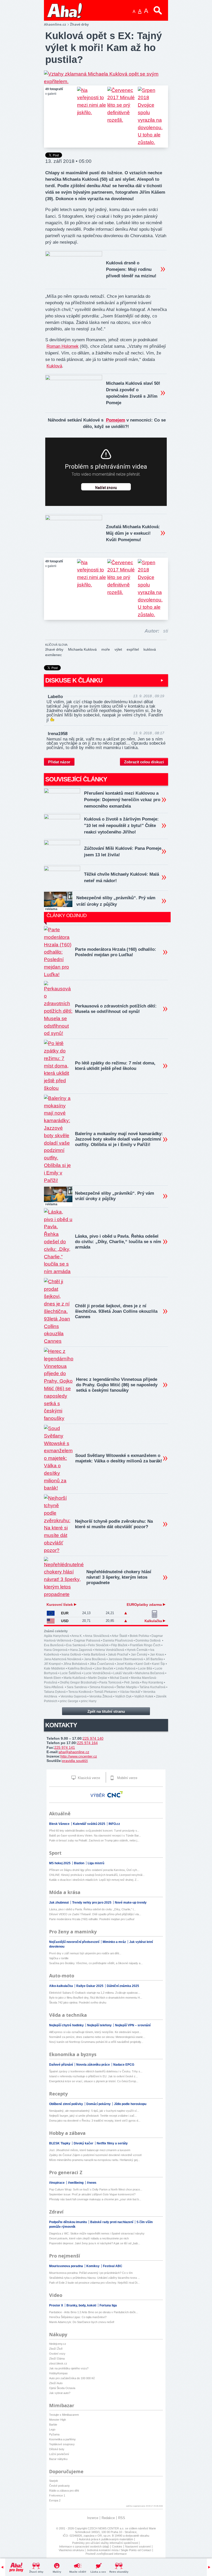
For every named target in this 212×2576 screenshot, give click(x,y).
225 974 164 (87, 1743)
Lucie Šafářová (71, 1673)
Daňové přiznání (61, 2065)
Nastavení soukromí (138, 2546)
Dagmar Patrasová (87, 1641)
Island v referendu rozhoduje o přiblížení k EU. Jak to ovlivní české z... (93, 2076)
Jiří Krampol (52, 1664)
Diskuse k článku (74, 680)
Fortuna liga (108, 2305)
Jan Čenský (139, 1655)
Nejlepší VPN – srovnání (133, 2025)
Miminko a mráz (115, 1942)
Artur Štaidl (119, 1636)
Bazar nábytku (58, 2459)
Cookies (117, 2546)
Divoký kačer (84, 2143)
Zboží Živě (56, 2349)
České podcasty (59, 2486)
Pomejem (116, 420)
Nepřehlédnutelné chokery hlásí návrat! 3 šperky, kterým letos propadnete (119, 1577)
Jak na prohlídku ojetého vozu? (69, 2368)
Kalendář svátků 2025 (89, 1824)
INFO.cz (114, 1824)
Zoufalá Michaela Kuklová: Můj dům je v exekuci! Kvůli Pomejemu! (133, 533)
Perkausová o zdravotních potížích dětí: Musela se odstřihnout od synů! (116, 1009)
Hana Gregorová (56, 1650)
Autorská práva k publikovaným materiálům (106, 2539)
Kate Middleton (55, 1668)
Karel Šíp (158, 1664)
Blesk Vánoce (60, 1824)
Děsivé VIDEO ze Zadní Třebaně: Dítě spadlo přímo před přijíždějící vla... (95, 1914)
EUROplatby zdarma (145, 1605)
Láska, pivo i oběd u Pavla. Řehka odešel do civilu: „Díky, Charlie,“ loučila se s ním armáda (118, 1242)
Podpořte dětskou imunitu (68, 2222)
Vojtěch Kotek (144, 1696)
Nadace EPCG (124, 2065)
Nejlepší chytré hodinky (67, 2025)
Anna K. (77, 1636)
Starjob (54, 2481)
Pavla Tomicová (110, 1682)
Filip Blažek (119, 1645)
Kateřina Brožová (80, 1668)
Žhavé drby (36, 2572)
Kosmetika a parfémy (62, 2439)
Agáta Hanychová (56, 1636)
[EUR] (51, 1613)
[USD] (51, 1621)
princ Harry (89, 1701)
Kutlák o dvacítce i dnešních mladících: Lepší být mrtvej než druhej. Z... (94, 1880)
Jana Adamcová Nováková (63, 1659)
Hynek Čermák (137, 1650)
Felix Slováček (98, 1645)
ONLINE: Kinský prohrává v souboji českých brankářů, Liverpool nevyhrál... (97, 1875)
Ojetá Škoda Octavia (62, 2388)
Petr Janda (132, 1682)
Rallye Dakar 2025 (90, 1986)
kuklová (150, 649)
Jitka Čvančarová (102, 1664)
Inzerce (93, 2518)
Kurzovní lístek (60, 1605)
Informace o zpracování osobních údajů (84, 2546)
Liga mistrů (96, 1863)
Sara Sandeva (77, 1687)
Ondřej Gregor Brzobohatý (78, 1682)
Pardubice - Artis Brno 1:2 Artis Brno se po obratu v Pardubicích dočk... (94, 2312)
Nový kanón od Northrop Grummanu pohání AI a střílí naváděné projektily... (96, 2042)
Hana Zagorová (81, 1650)
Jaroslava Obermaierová (126, 1659)
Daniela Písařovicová (118, 1641)
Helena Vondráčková (109, 1650)
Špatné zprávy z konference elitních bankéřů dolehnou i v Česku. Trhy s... (96, 2071)
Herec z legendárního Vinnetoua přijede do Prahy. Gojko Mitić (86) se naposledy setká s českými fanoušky (117, 1385)
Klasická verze (88, 1778)
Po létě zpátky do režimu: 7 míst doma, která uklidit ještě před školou (115, 1066)
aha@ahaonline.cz (74, 1752)
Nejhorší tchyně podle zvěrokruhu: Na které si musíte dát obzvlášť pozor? (114, 1524)
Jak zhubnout (59, 1903)
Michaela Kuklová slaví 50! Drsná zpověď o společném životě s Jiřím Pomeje (133, 393)
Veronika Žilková (101, 1696)
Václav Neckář (130, 1692)
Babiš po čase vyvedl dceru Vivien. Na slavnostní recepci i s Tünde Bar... (95, 1835)
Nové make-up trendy (131, 1903)
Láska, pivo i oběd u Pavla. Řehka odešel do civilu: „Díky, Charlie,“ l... (92, 1909)
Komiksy (93, 2266)
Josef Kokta (125, 1664)
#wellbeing (76, 2183)
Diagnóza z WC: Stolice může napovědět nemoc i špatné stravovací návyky (97, 2233)
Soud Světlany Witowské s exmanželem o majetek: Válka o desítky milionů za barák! (119, 1458)
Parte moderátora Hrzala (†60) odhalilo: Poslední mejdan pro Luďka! (116, 952)
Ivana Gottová (71, 1655)
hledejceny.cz (58, 2344)
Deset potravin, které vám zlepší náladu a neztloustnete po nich (89, 2238)
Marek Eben (52, 1678)
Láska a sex (98, 2572)
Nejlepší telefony (100, 2025)
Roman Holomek (63, 346)
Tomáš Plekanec (106, 1692)
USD (65, 1621)
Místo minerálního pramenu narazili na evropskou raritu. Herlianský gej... (94, 2160)
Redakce (108, 2518)
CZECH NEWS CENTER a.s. (106, 2528)
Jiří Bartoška (154, 1659)
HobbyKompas (58, 2373)
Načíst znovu (106, 488)
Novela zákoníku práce (93, 2065)
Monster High (58, 2420)
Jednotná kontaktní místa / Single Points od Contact (119, 2550)
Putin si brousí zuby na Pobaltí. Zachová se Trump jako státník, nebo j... (94, 1840)
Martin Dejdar (98, 1678)
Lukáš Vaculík (123, 1673)
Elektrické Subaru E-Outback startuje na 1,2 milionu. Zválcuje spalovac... (95, 1993)
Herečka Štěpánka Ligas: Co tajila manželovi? (78, 2317)
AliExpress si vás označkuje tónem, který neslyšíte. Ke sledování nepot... (95, 2032)
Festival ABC (113, 2266)
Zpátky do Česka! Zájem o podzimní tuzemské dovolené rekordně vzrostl (95, 2155)
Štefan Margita (127, 1687)
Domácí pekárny (99, 2104)
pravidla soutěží (75, 1761)
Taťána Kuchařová (152, 1687)
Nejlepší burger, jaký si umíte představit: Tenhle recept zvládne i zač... (93, 2116)
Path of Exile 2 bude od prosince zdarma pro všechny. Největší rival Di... (94, 2283)
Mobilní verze (127, 1778)
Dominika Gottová (148, 1641)
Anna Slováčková (97, 1636)
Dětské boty (57, 2449)
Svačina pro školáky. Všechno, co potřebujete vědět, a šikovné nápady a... (96, 1963)
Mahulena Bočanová (150, 1673)
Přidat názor (59, 762)
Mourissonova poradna (66, 2266)
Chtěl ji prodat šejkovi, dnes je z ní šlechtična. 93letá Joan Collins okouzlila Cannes (116, 1311)
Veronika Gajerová (74, 1696)
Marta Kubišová (75, 1678)
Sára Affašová (54, 1687)
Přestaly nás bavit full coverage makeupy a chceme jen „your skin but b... (95, 2199)
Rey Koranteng (153, 1682)
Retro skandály (119, 2572)
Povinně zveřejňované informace (106, 2554)
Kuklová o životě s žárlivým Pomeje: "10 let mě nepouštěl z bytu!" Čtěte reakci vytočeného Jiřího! (121, 826)
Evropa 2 (55, 2500)
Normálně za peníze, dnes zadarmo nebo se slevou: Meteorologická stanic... (97, 2037)
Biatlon (79, 1863)
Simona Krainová (102, 1687)
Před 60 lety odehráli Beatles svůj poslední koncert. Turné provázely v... (94, 1831)
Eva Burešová (54, 1645)
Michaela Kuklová (82, 649)
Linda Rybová (126, 1668)
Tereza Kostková (80, 1692)
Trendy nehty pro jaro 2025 (92, 1903)
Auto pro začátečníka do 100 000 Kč (72, 2378)
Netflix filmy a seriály (112, 2143)
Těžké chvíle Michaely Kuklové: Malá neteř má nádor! (122, 877)
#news (92, 2183)
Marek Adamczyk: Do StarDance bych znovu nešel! (82, 2322)
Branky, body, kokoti (82, 2305)
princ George (69, 1701)
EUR (65, 1613)
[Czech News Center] (115, 1794)
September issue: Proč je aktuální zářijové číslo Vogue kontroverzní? (92, 2194)
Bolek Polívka (139, 1636)
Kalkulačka (154, 1621)
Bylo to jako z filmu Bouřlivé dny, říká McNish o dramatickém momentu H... (96, 1998)
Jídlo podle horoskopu (130, 2104)
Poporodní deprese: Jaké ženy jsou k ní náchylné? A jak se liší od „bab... (95, 2243)
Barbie (53, 2425)
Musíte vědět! (78, 2572)
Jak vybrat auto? (60, 2393)
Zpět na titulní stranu (106, 1711)
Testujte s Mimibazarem (64, 2415)
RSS (122, 2518)
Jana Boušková (95, 1659)
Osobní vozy (57, 2354)
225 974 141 (65, 1747)
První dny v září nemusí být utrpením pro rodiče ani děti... (85, 1953)
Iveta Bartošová (94, 1655)
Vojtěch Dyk (123, 1696)
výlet (118, 649)
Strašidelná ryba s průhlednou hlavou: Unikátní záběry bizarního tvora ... (94, 2278)
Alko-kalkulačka (61, 1986)
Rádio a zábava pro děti (64, 2491)
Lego (52, 2429)
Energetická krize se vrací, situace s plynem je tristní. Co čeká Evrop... (94, 2081)
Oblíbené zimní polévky (66, 2104)
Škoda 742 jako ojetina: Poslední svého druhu (78, 2002)
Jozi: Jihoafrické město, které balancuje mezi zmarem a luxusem (90, 2150)
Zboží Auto (56, 2383)
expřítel (133, 649)
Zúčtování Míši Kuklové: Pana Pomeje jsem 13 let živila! (123, 852)
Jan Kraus (157, 1655)
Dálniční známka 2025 (123, 1986)
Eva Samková (76, 1645)
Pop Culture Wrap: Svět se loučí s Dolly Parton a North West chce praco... (96, 2189)
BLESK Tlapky (60, 2143)
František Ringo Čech (145, 1645)
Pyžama (54, 2434)
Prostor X (56, 2305)
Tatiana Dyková (55, 1692)
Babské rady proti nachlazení (112, 2222)
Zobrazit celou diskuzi (144, 762)
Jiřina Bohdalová (75, 1664)
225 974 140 (93, 1738)
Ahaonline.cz (55, 24)
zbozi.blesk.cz (58, 2363)
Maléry (57, 2572)
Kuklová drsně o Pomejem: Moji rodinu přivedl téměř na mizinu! (131, 269)
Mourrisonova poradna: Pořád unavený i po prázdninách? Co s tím (91, 2273)
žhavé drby (54, 649)
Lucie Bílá (145, 1668)
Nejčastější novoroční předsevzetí (75, 1942)
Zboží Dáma (57, 2359)
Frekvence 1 (57, 2495)
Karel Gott (142, 1664)
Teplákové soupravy (62, 2444)
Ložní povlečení (59, 2454)
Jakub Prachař (118, 1655)
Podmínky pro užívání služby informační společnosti (105, 2543)
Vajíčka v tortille (59, 1958)
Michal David (119, 1678)
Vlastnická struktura (71, 2550)
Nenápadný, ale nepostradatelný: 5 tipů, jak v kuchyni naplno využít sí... (94, 2111)
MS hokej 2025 (60, 1863)
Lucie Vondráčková (97, 1673)
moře (106, 649)
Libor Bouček (104, 1668)
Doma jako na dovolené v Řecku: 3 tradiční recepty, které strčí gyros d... (95, 2121)
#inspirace (57, 2183)
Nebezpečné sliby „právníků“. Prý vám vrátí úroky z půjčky (116, 901)
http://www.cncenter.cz (79, 1756)
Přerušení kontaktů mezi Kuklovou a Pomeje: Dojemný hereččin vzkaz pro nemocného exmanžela (122, 800)
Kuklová (54, 366)
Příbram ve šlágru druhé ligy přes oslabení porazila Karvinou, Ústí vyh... (94, 1870)
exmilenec (54, 655)
